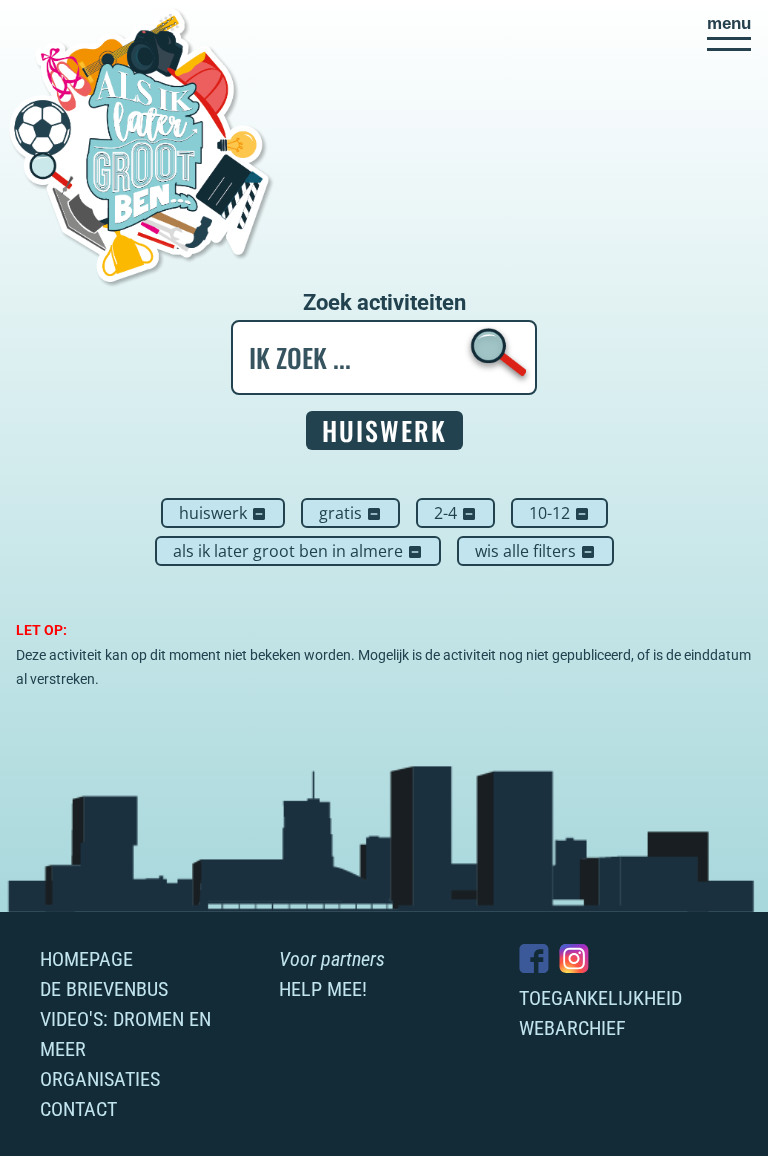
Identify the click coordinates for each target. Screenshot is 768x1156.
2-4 (455, 513)
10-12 (559, 513)
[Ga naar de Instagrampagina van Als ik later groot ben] (574, 958)
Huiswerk (223, 513)
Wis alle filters (535, 551)
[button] (729, 33)
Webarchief (572, 1028)
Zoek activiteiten (384, 303)
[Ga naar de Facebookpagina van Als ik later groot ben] (534, 958)
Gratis (350, 513)
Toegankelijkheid (600, 998)
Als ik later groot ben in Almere (298, 551)
